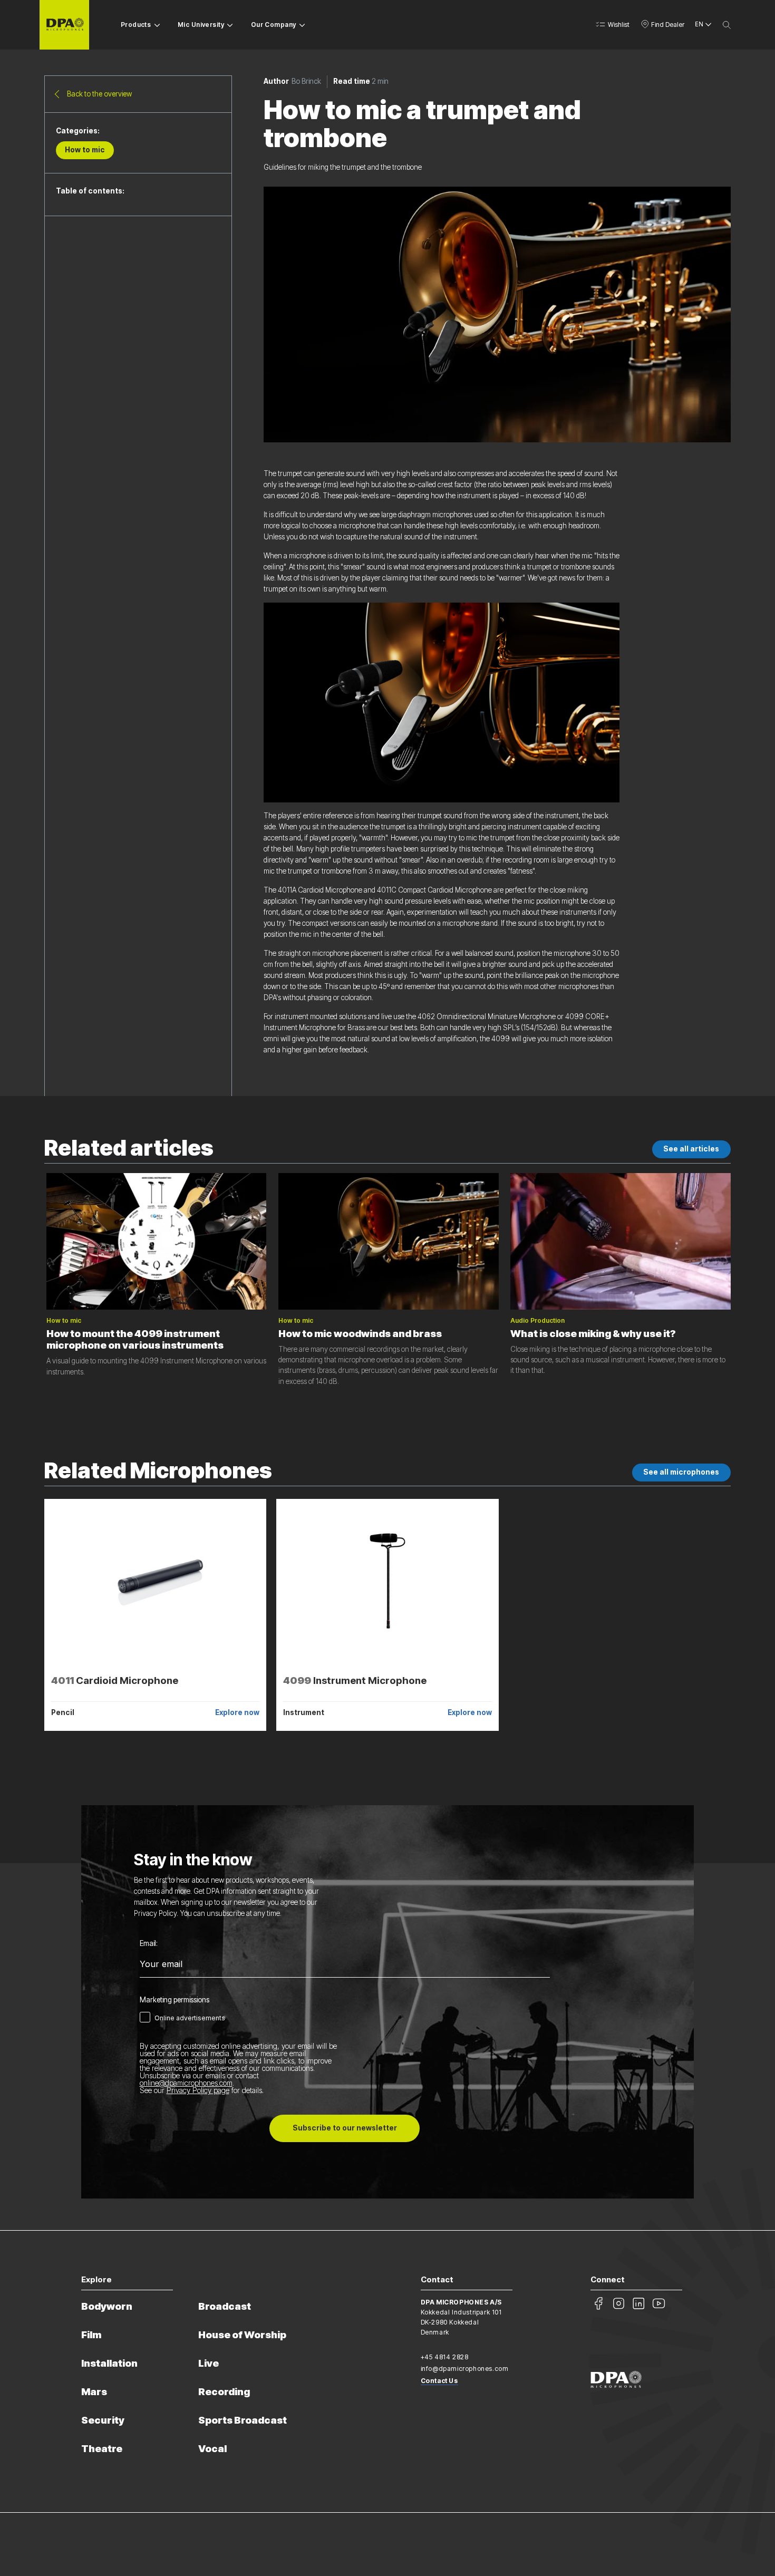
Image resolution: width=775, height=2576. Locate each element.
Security (103, 2420)
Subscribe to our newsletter (345, 2128)
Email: (149, 1944)
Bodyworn (107, 2306)
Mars (94, 2392)
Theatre (102, 2449)
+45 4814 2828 (445, 2357)
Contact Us (439, 2381)
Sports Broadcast (243, 2420)
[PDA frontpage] (64, 25)
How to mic (85, 150)
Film (91, 2335)
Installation (109, 2363)
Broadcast (225, 2306)
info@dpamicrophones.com (465, 2369)
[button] (612, 25)
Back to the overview (99, 94)
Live (209, 2363)
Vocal (212, 2449)
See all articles (691, 1149)
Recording (224, 2392)
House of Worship (242, 2335)
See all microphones (681, 1472)
